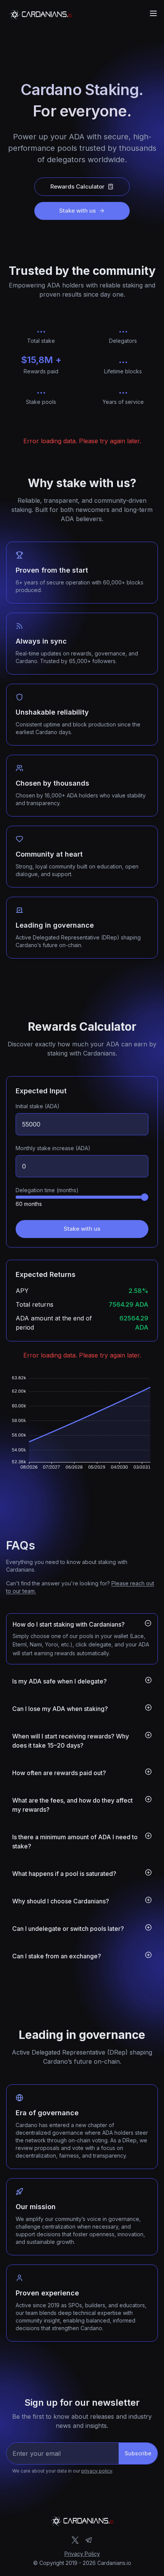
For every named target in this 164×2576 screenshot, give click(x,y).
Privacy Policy (82, 2554)
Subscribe (138, 2453)
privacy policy (97, 2471)
